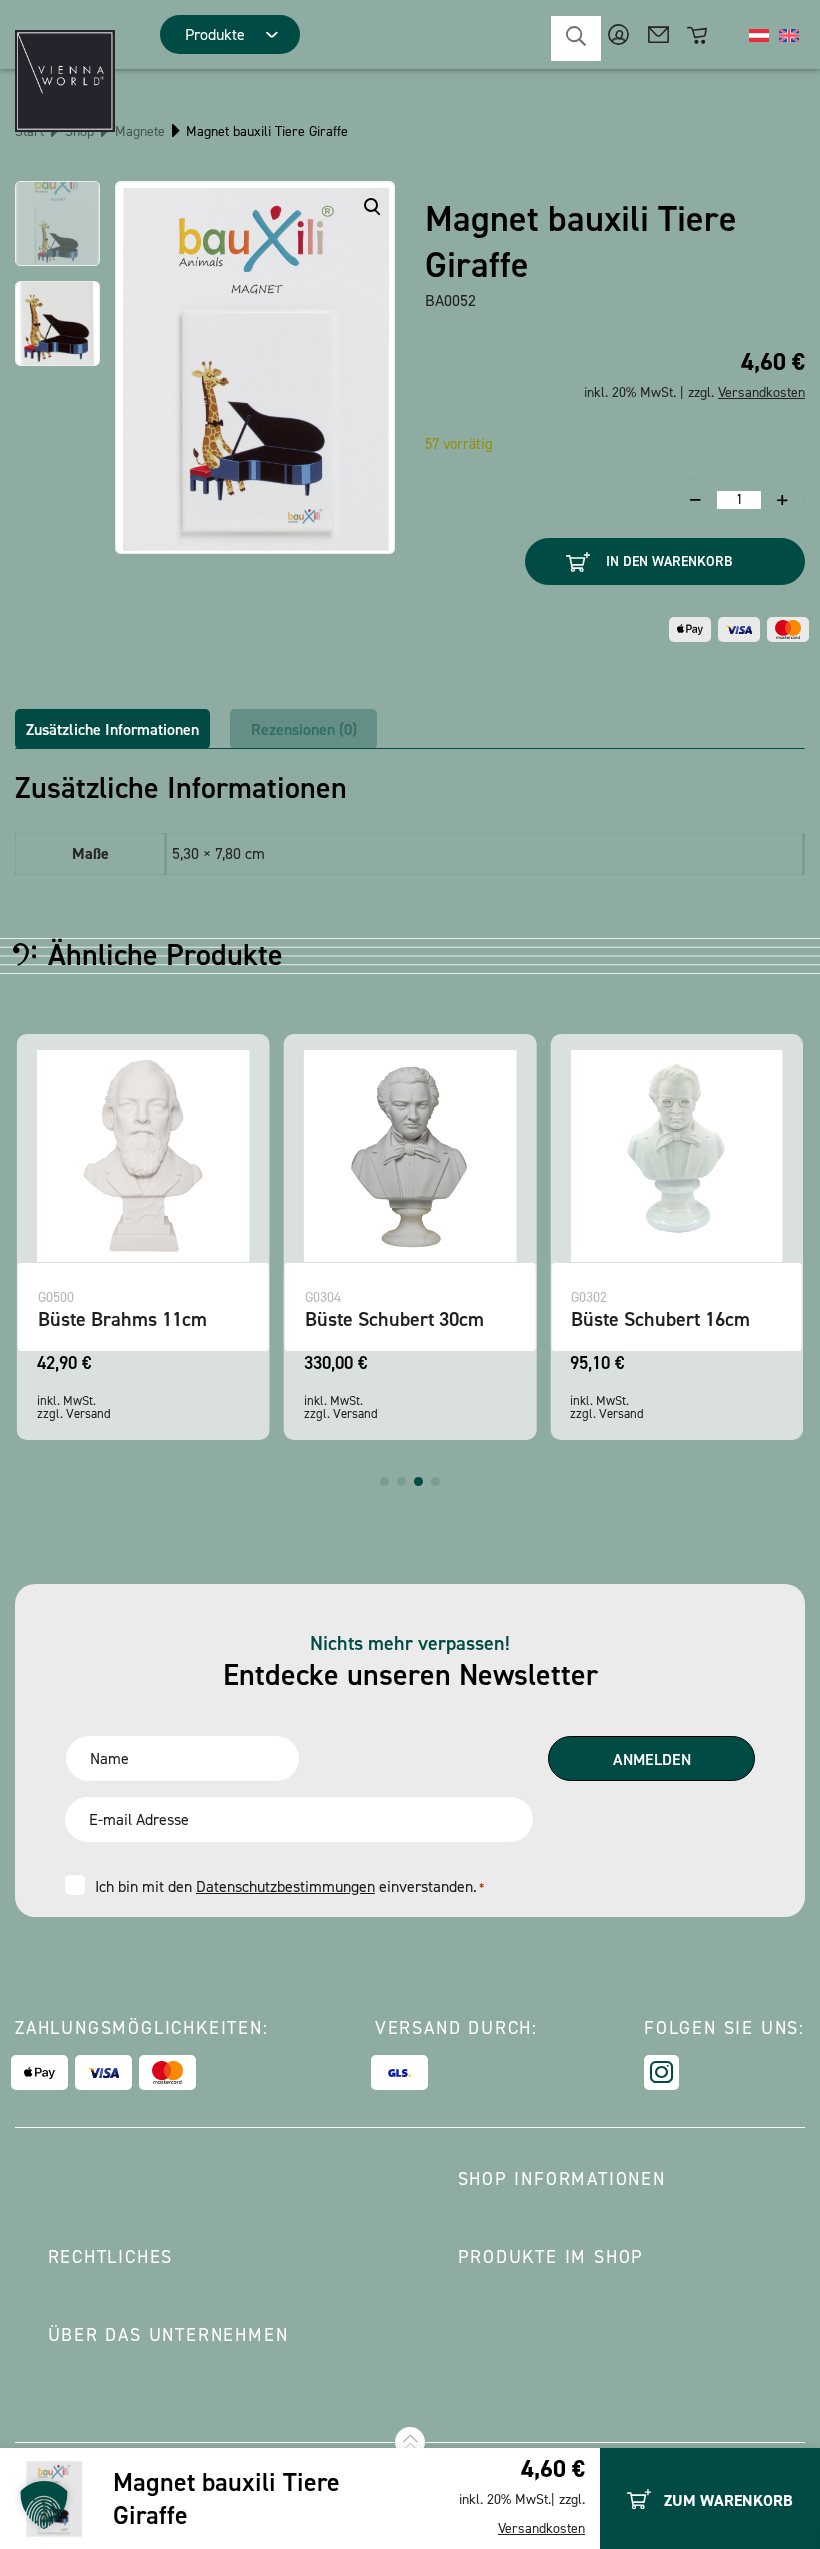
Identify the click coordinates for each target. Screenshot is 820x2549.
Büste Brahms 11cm (122, 1319)
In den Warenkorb (669, 561)
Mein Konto (618, 34)
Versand (88, 1413)
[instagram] (661, 2072)
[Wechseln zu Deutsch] (759, 35)
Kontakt (658, 34)
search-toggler (576, 38)
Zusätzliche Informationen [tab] (112, 729)
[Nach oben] (410, 2442)
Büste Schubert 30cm (394, 1319)
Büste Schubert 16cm (660, 1319)
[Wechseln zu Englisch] (789, 35)
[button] (384, 1481)
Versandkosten (541, 2528)
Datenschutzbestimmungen (285, 1886)
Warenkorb (698, 34)
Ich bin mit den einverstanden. (289, 1886)
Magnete (140, 131)
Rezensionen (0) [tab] (304, 729)
